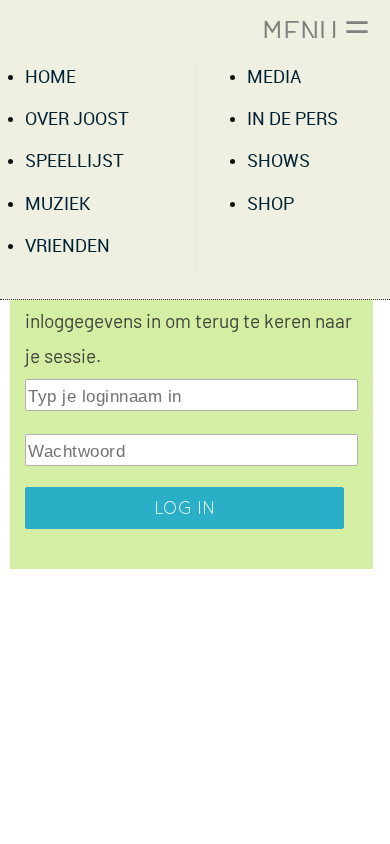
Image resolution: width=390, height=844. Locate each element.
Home (50, 77)
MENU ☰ (316, 30)
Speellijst (74, 161)
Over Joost (77, 119)
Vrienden (67, 246)
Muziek (57, 204)
